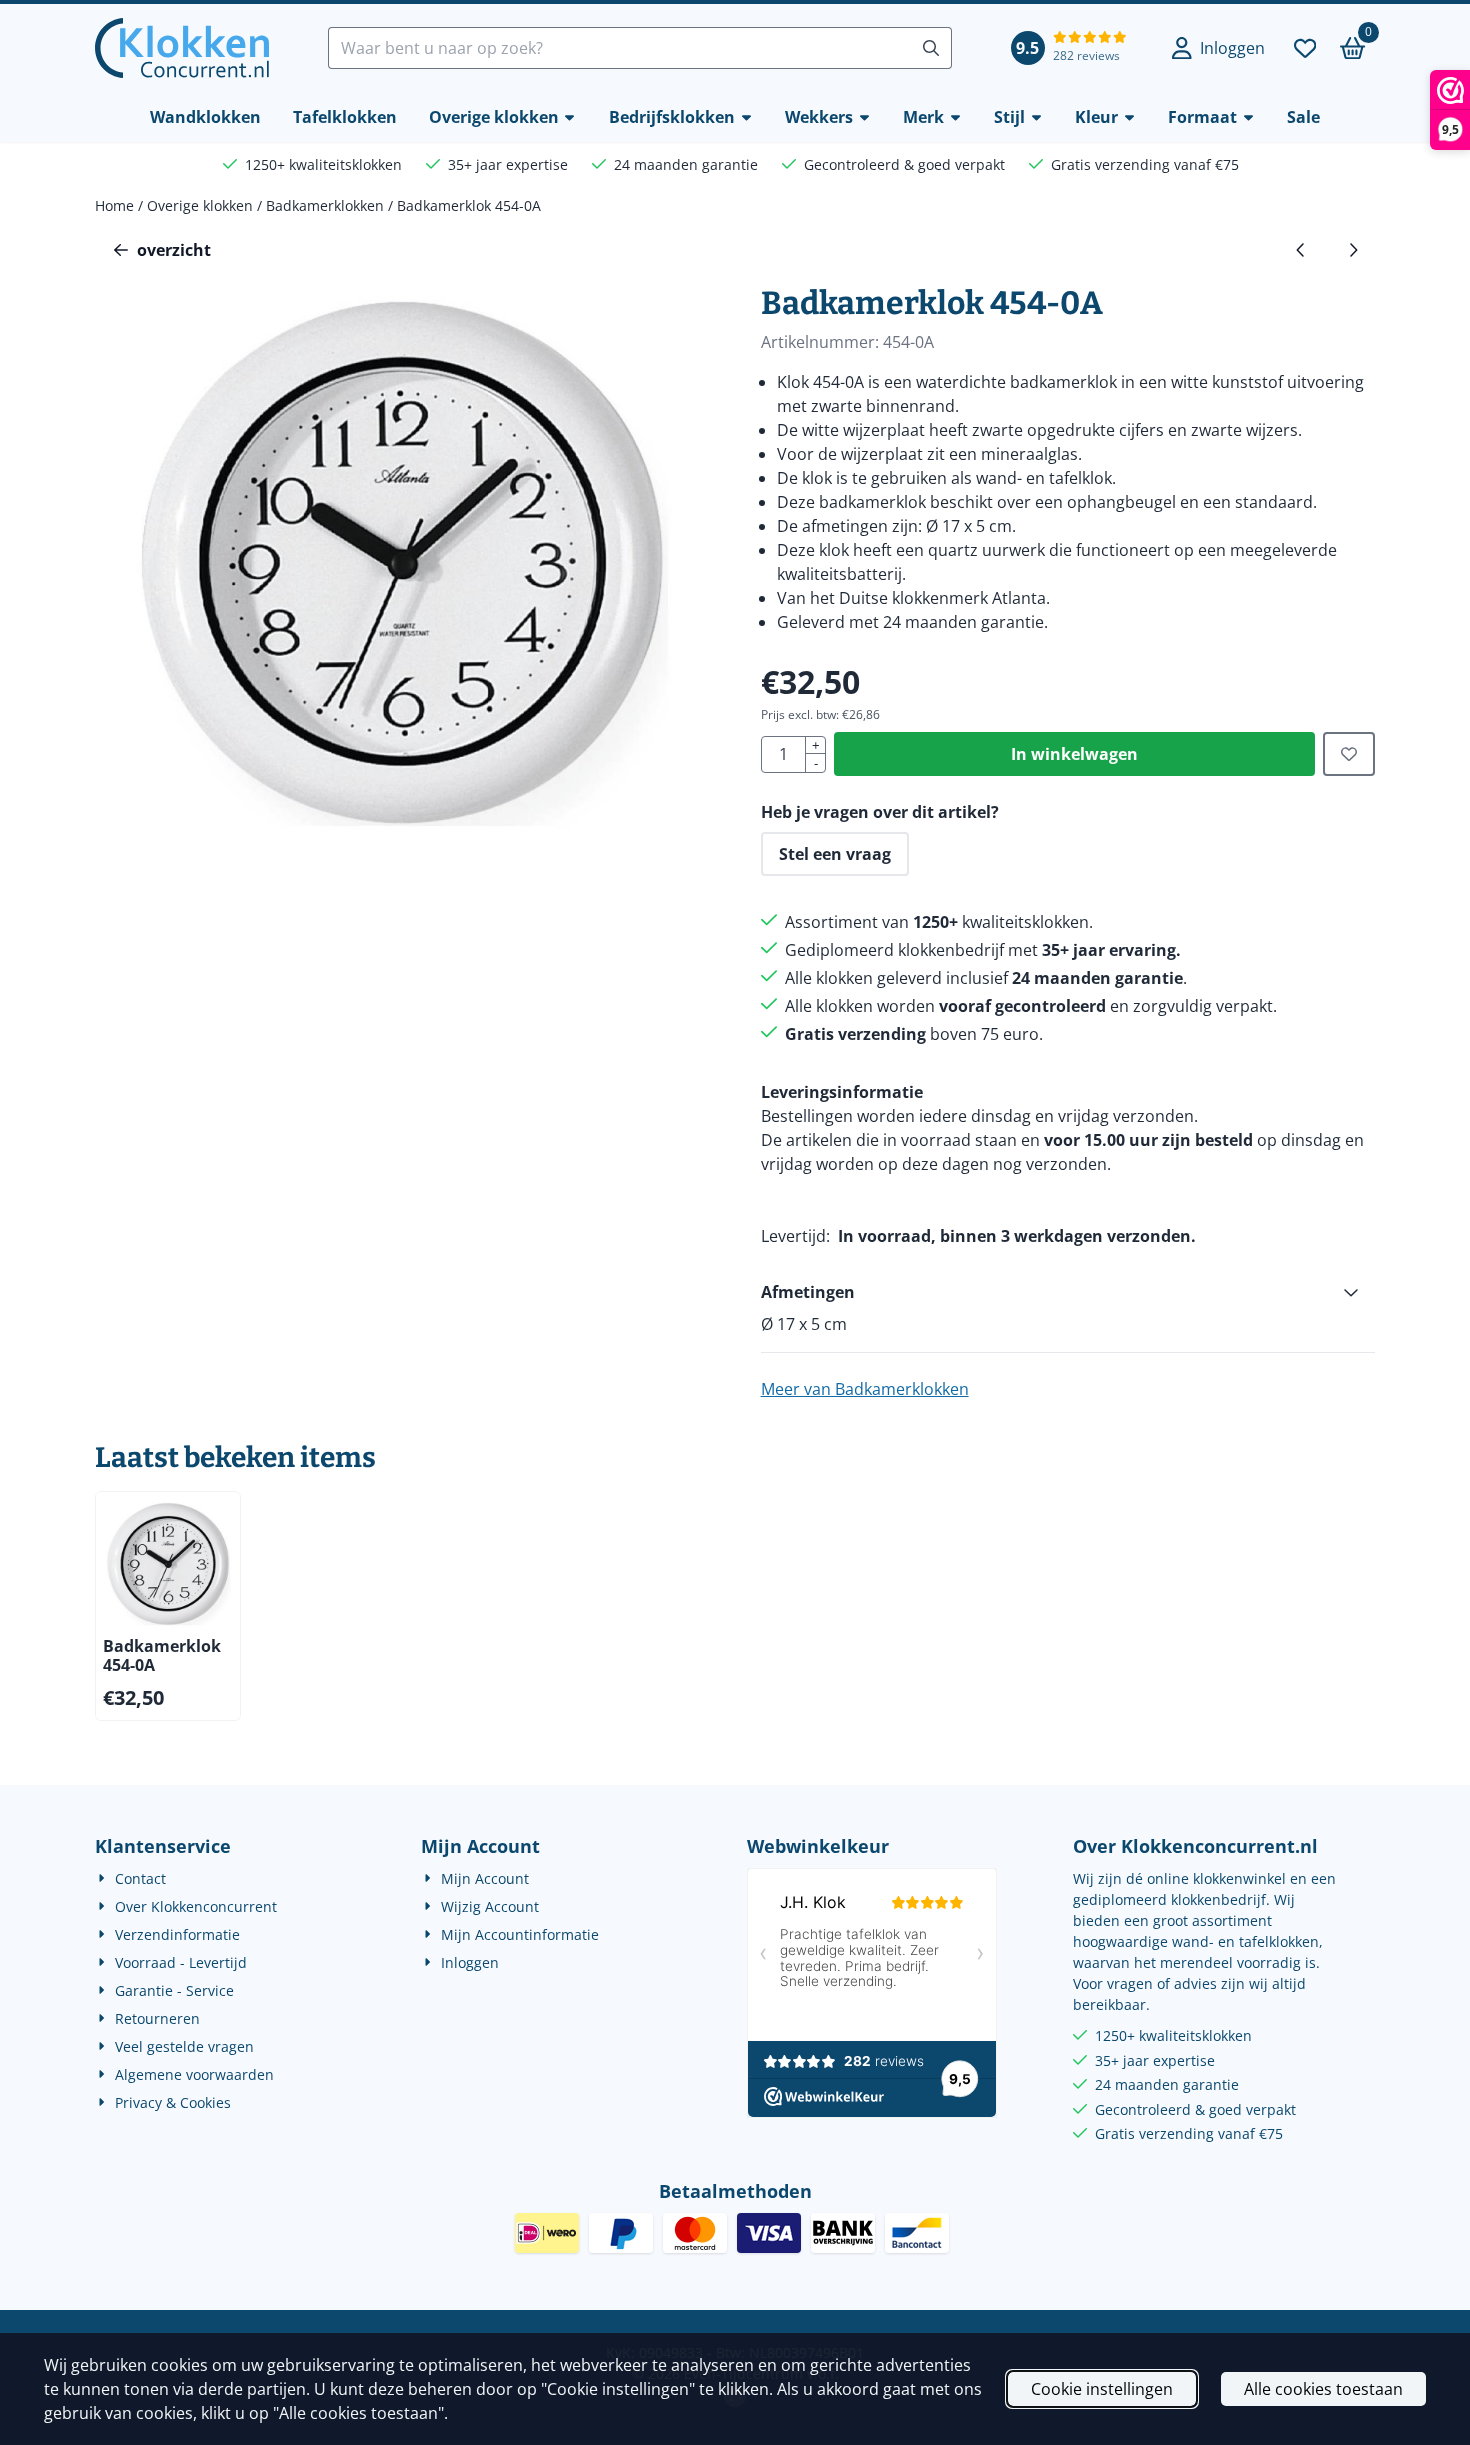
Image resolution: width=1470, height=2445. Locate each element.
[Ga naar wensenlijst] (1305, 48)
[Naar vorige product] (1301, 250)
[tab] (1068, 1292)
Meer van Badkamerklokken (865, 1389)
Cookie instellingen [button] (1102, 2389)
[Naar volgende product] (1353, 250)
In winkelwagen (1074, 754)
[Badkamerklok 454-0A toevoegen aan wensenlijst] (1349, 754)
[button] (1218, 48)
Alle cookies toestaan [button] (1323, 2389)
